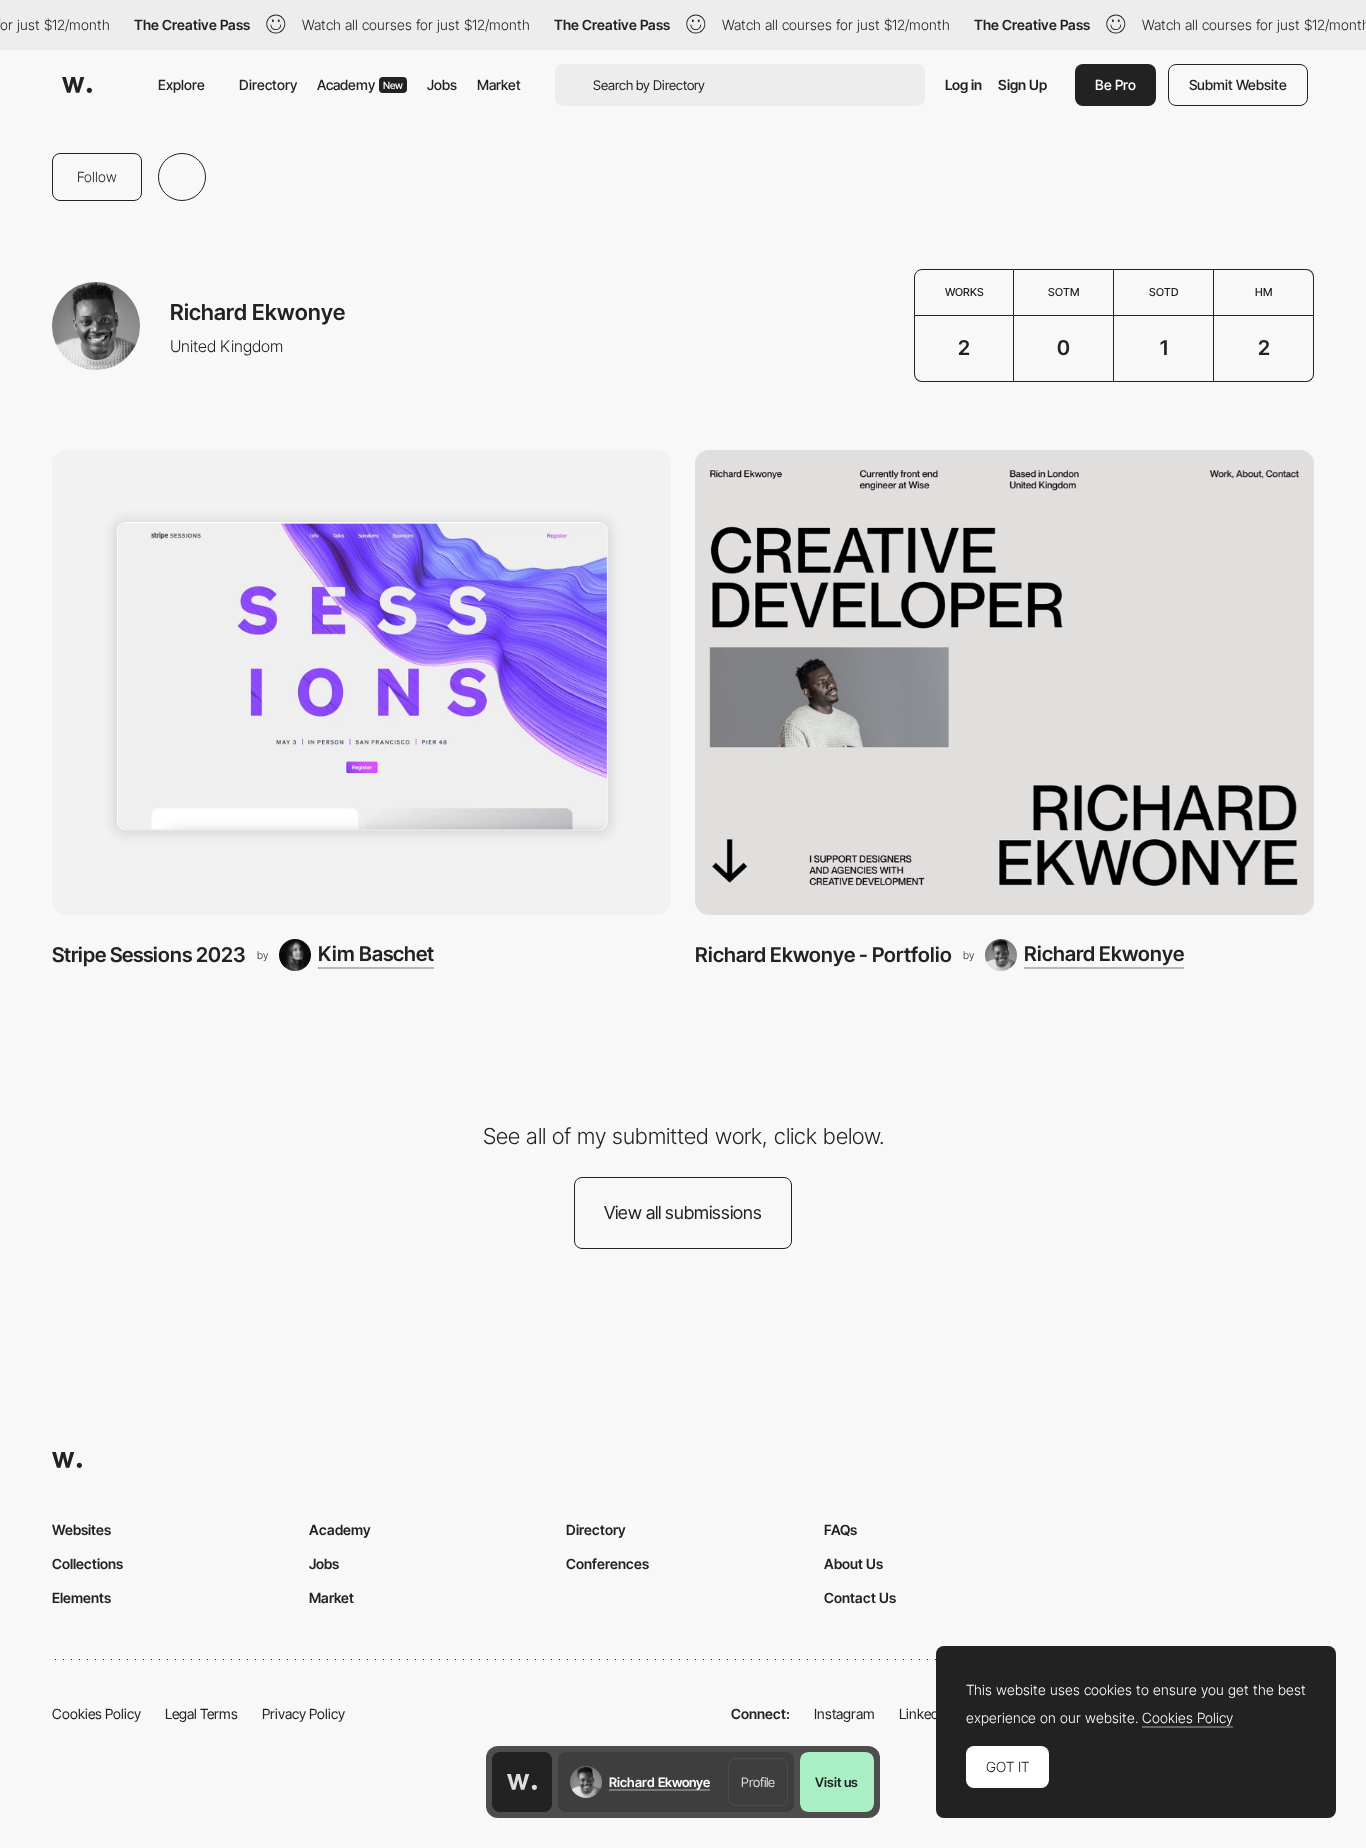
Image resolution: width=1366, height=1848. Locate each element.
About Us (853, 1563)
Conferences (607, 1563)
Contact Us (860, 1597)
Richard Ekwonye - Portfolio (823, 954)
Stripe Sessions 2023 (149, 954)
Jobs (442, 84)
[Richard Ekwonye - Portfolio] (1004, 682)
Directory (268, 84)
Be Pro (1115, 84)
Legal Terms (201, 1713)
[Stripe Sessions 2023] (361, 682)
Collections (87, 1563)
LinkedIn (924, 1713)
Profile (758, 1782)
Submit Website (1238, 84)
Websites (81, 1529)
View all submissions (683, 1212)
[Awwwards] (77, 85)
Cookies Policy (96, 1713)
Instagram (844, 1713)
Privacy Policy (303, 1713)
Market (499, 84)
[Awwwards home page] (522, 1782)
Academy (360, 84)
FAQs (840, 1529)
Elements (81, 1597)
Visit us (836, 1782)
